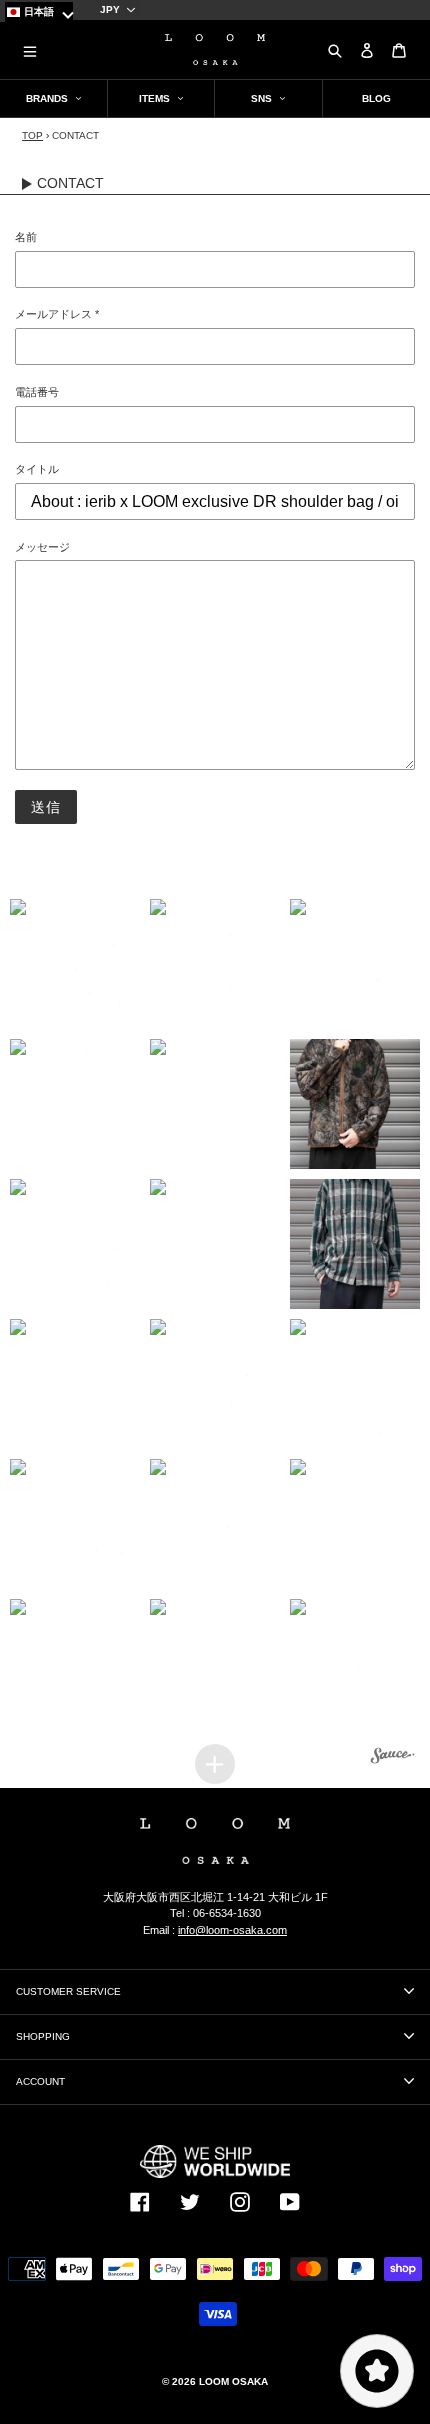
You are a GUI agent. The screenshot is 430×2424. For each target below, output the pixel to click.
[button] (75, 964)
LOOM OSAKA (233, 2381)
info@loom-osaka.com (232, 1930)
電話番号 (37, 392)
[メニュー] (30, 50)
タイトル (37, 469)
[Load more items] (215, 1764)
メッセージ (42, 547)
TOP (32, 135)
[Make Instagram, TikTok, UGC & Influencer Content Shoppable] (393, 1758)
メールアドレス (57, 314)
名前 (26, 237)
